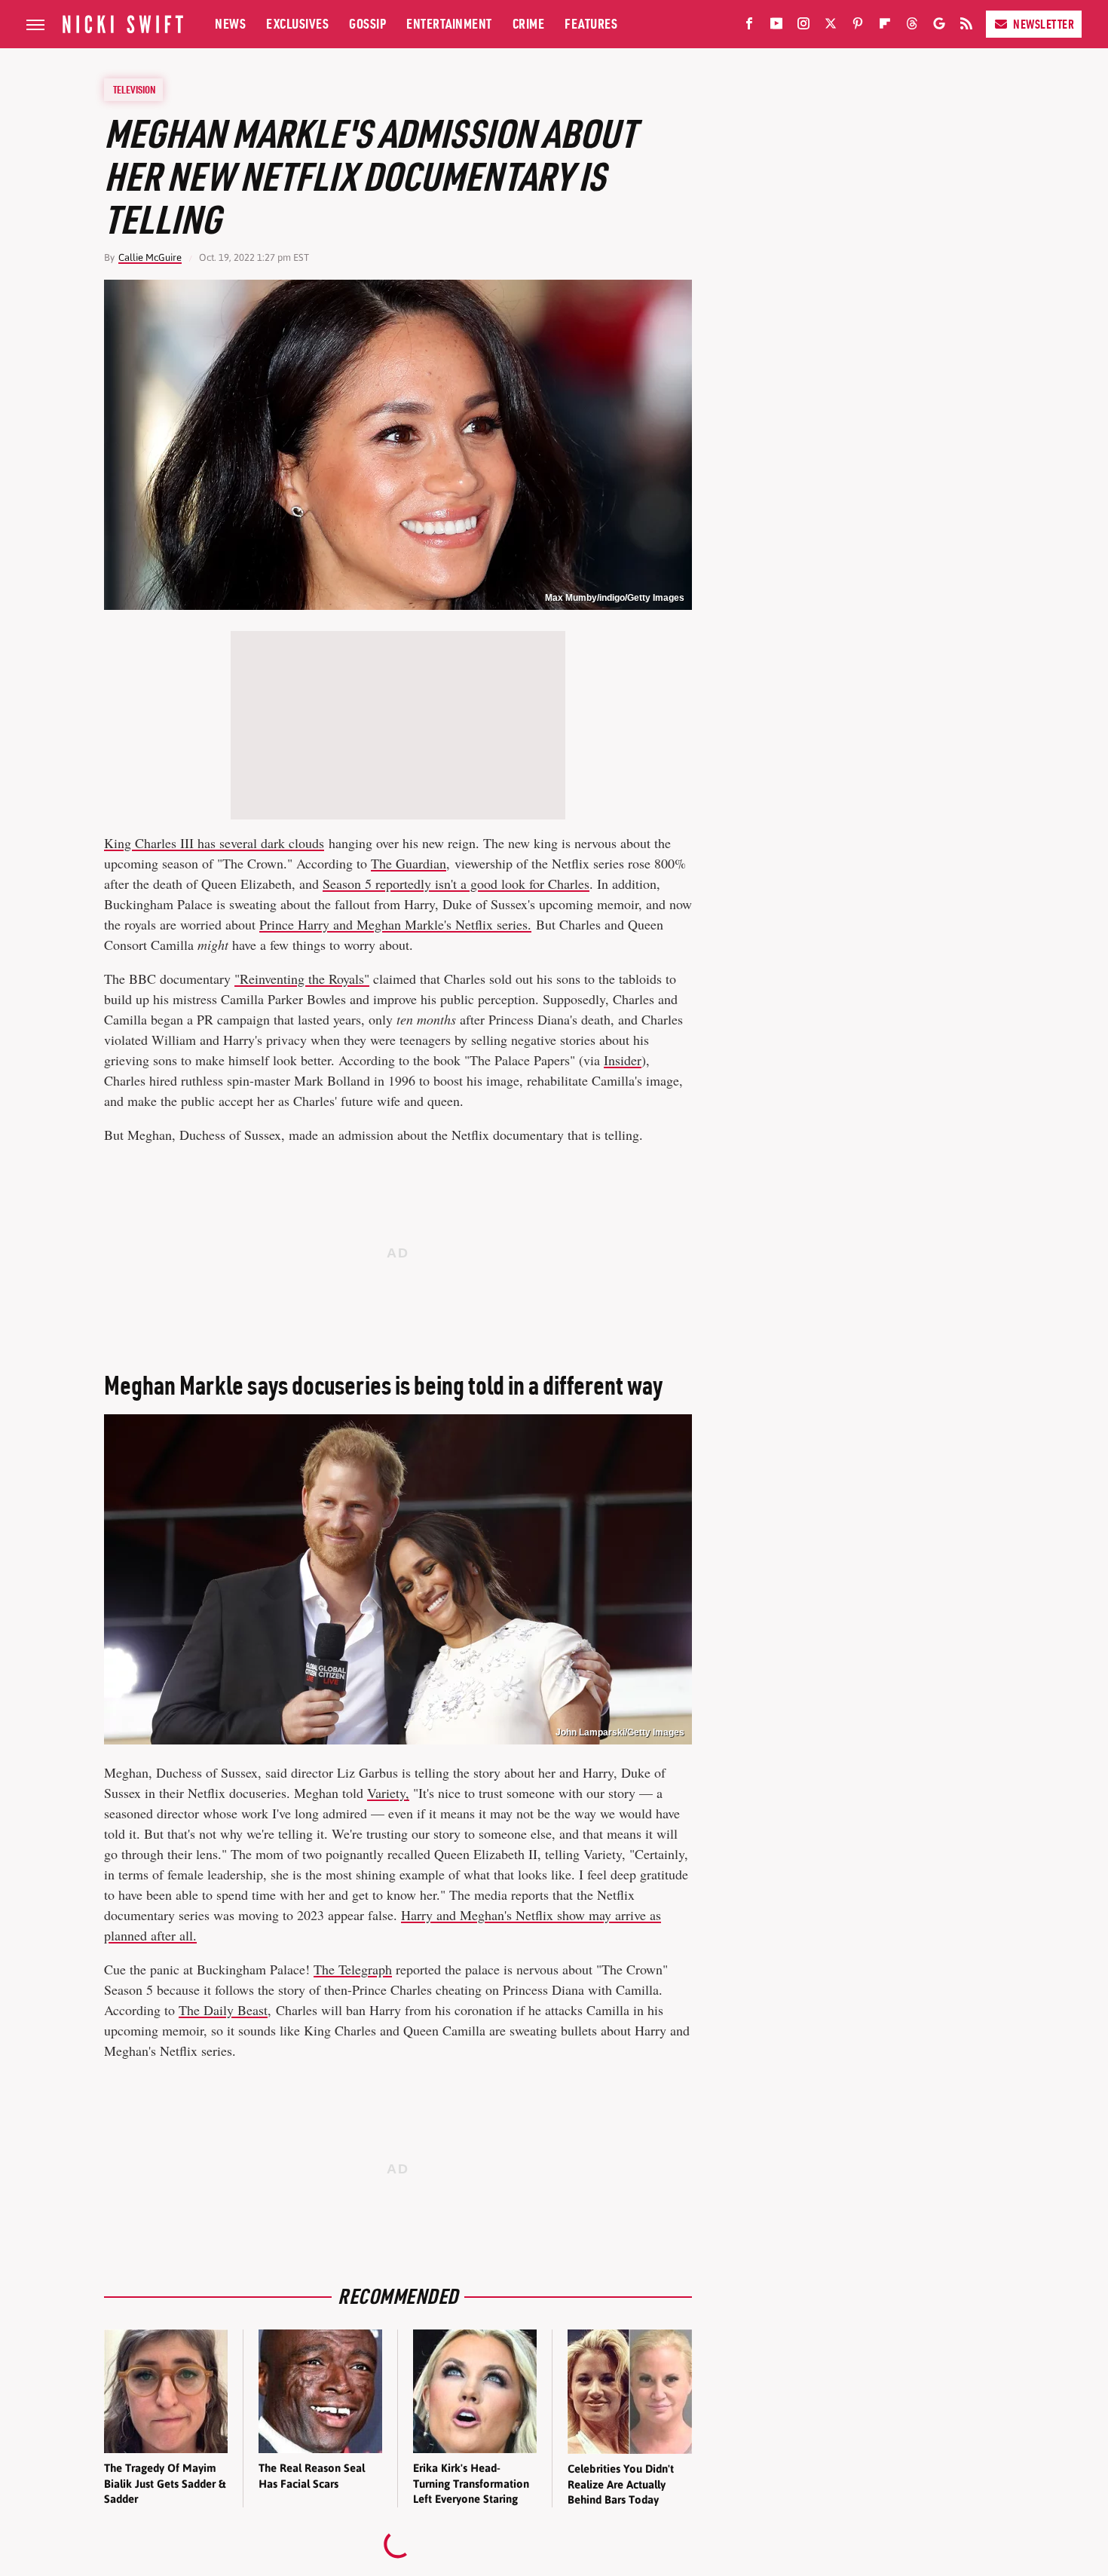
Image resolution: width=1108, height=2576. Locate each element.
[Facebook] (749, 26)
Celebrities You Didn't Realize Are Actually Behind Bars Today (621, 2484)
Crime (529, 24)
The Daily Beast (223, 2010)
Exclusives (297, 24)
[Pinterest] (858, 26)
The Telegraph (353, 1969)
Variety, (388, 1793)
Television (134, 90)
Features (591, 24)
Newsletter (1044, 24)
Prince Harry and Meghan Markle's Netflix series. (395, 924)
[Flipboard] (885, 26)
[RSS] (966, 26)
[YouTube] (776, 26)
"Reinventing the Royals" (302, 979)
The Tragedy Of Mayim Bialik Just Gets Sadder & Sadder (165, 2483)
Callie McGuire (150, 257)
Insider (623, 1060)
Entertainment (449, 24)
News (230, 24)
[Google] (939, 26)
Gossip (367, 24)
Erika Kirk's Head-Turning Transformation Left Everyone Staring (471, 2483)
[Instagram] (803, 26)
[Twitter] (831, 26)
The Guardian (409, 863)
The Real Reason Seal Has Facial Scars (312, 2475)
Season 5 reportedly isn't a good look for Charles (456, 884)
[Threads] (912, 26)
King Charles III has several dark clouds (214, 843)
